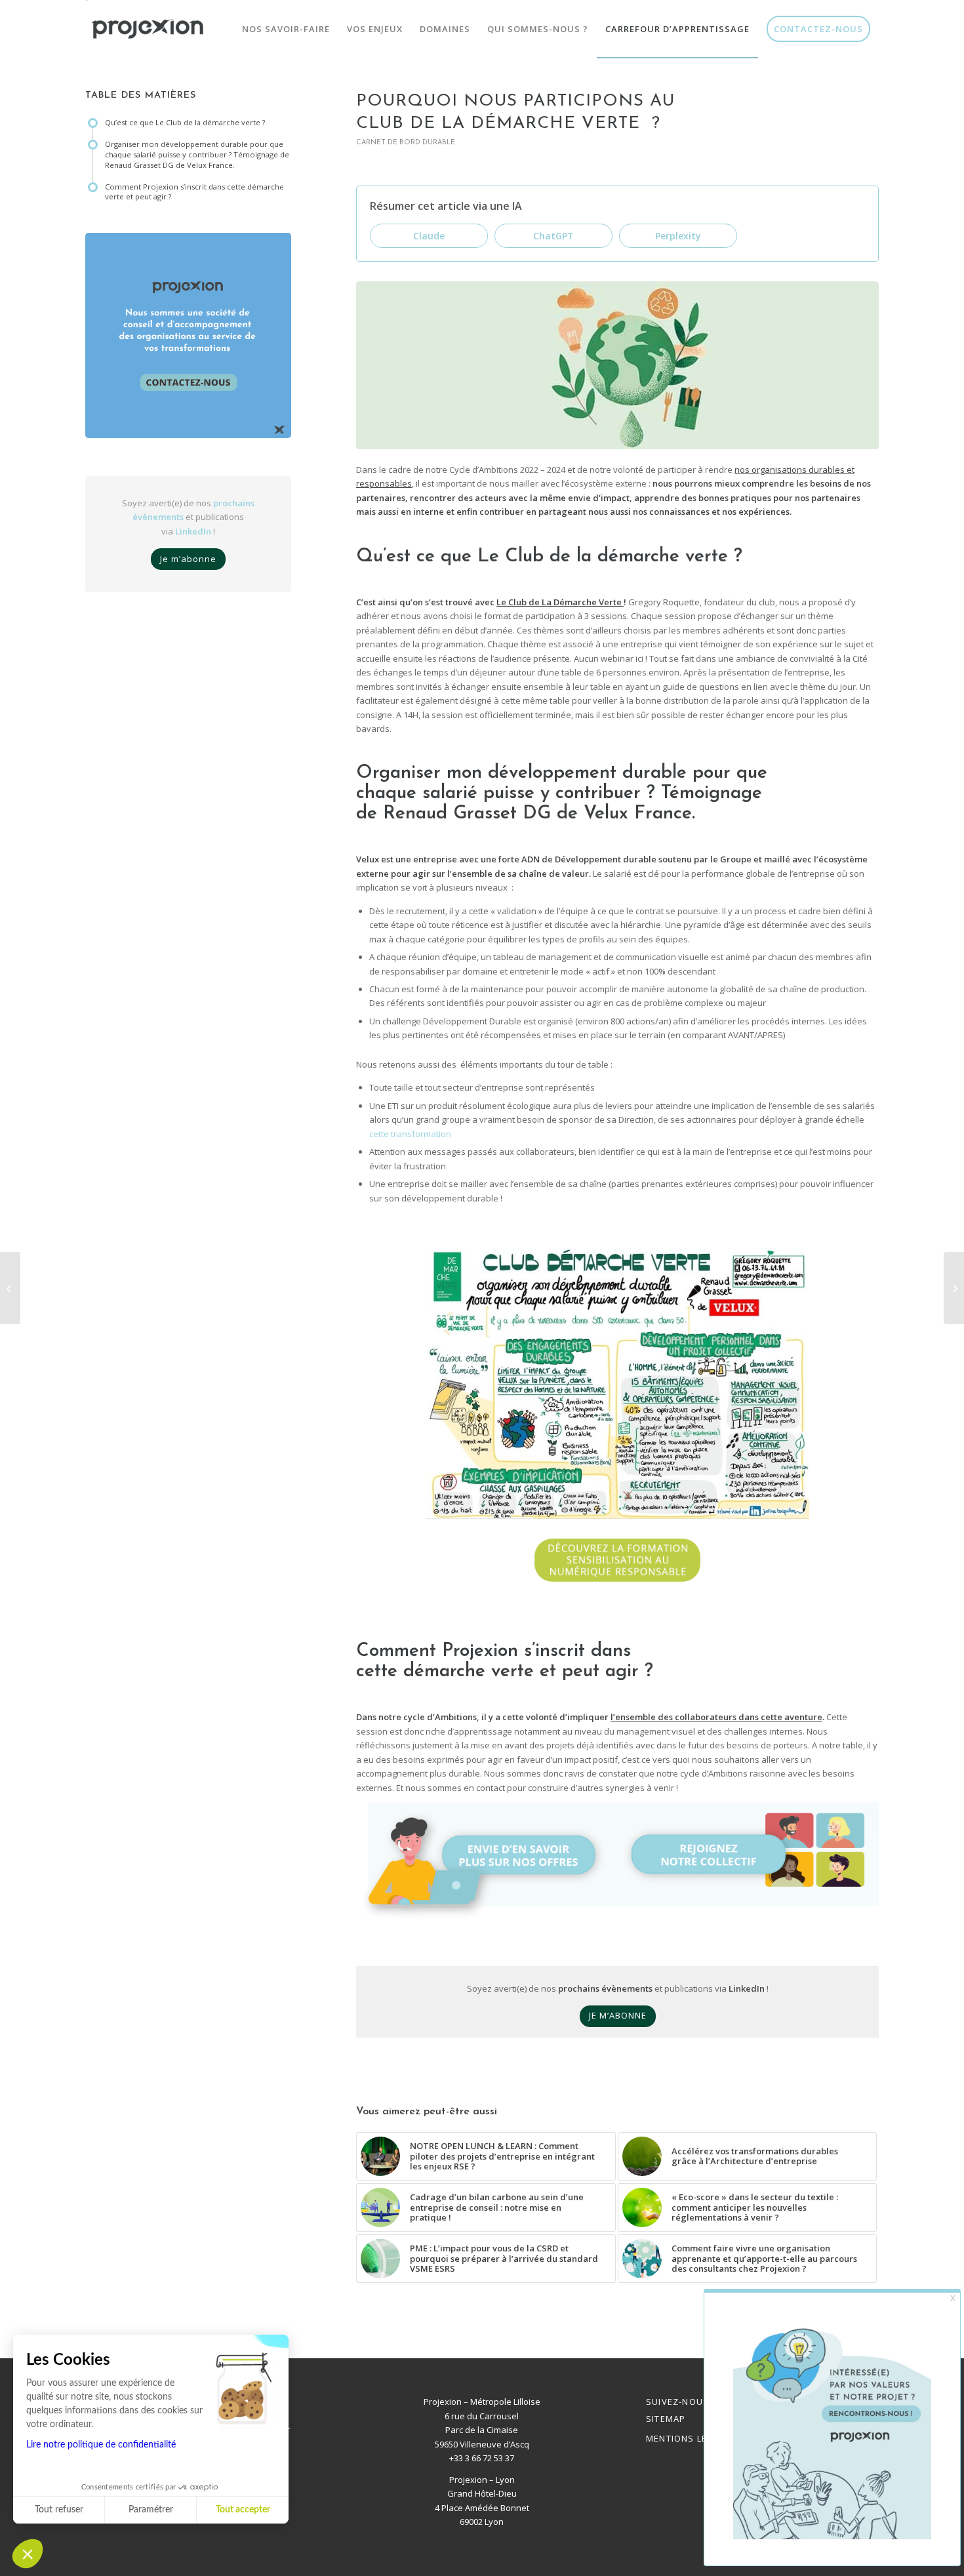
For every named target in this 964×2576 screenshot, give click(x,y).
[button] (28, 2554)
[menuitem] (286, 29)
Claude (429, 236)
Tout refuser (59, 2510)
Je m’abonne (188, 559)
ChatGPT (553, 236)
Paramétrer (151, 2510)
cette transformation (411, 1134)
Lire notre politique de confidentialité (101, 2445)
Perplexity (678, 236)
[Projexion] (148, 29)
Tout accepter (243, 2510)
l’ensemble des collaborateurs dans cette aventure (716, 1717)
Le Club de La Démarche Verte (560, 602)
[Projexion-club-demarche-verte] (617, 365)
